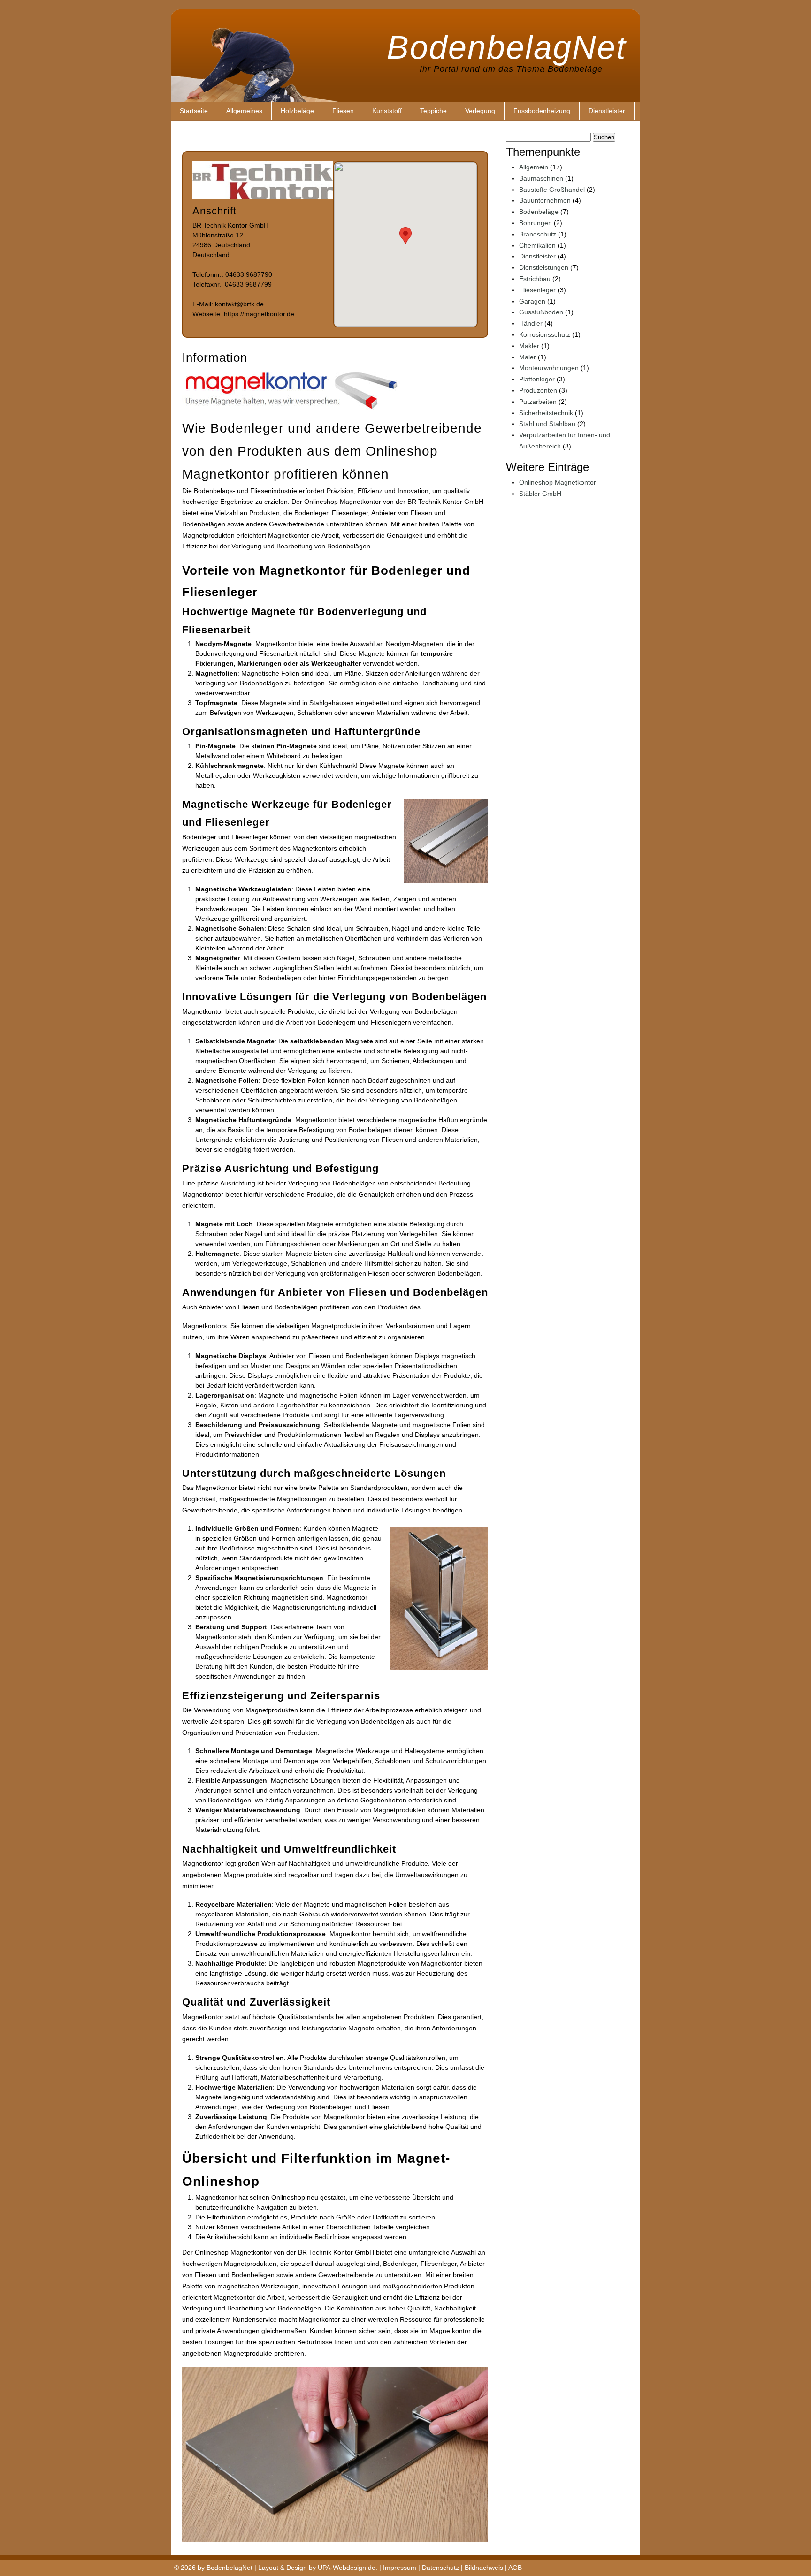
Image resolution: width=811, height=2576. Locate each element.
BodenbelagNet (506, 45)
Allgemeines (244, 111)
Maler (528, 357)
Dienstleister (607, 111)
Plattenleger (537, 379)
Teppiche (433, 111)
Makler (529, 346)
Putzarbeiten (538, 402)
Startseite (194, 111)
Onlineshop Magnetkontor (558, 482)
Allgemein (534, 167)
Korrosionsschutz (545, 334)
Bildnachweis (484, 2568)
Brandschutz (538, 234)
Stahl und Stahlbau (547, 424)
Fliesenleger (537, 290)
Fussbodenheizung (542, 111)
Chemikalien (537, 245)
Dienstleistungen (544, 267)
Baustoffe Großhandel (552, 190)
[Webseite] (263, 197)
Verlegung (480, 111)
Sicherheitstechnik (546, 413)
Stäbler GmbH (540, 494)
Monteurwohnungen (549, 368)
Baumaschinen (541, 178)
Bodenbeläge (539, 212)
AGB (515, 2568)
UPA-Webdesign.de (347, 2568)
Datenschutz (440, 2568)
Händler (531, 323)
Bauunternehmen (545, 200)
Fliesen (343, 111)
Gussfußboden (541, 312)
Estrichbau (535, 279)
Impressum (400, 2568)
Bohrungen (536, 223)
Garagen (532, 301)
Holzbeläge (297, 111)
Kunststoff (387, 111)
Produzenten (538, 390)
